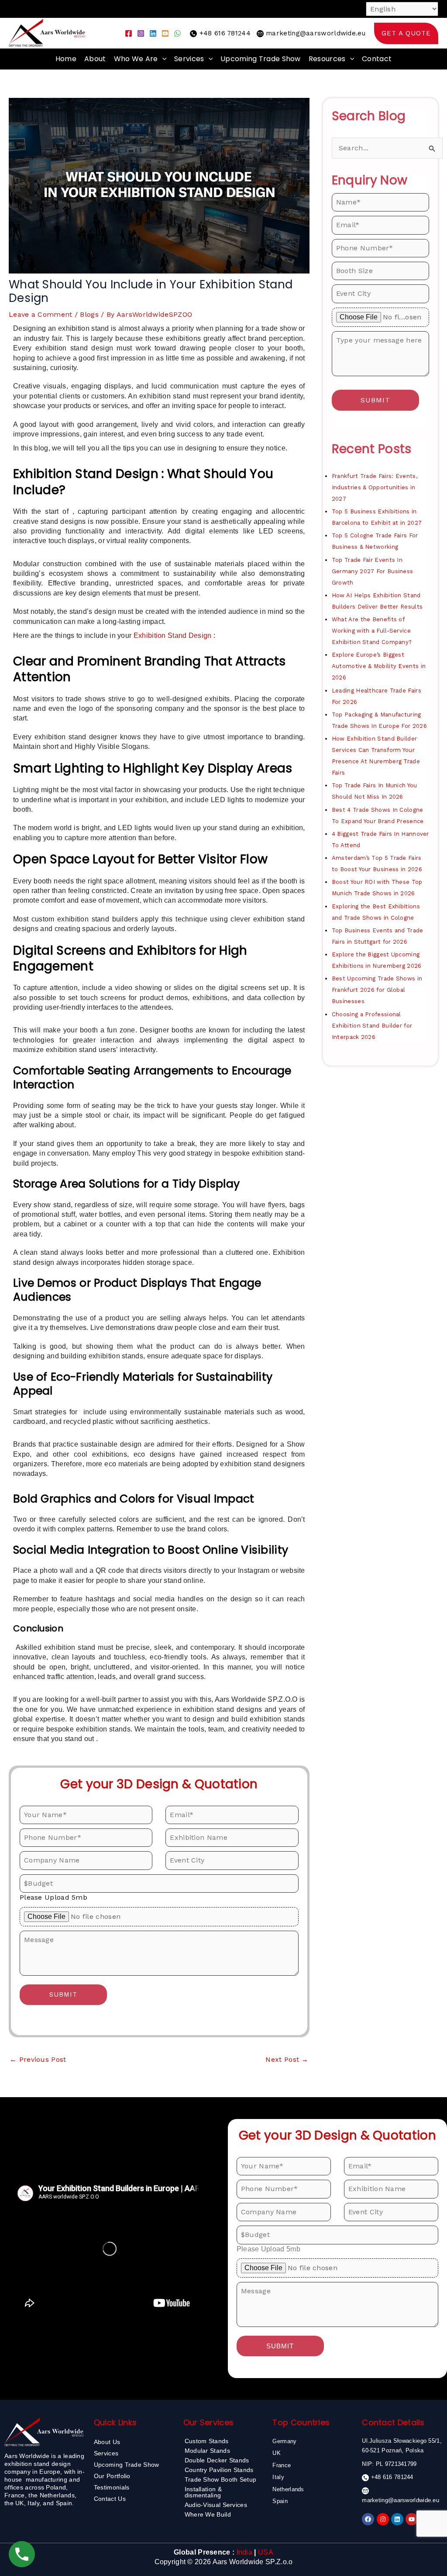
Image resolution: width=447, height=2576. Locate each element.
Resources (327, 59)
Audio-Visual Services (216, 2505)
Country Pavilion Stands (219, 2470)
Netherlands (288, 2489)
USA (266, 2552)
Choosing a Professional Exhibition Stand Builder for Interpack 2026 (372, 1026)
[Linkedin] (153, 33)
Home (66, 59)
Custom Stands (207, 2441)
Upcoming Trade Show (261, 59)
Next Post (287, 2059)
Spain (280, 2501)
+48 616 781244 (225, 33)
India (245, 2552)
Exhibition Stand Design (173, 635)
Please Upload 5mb (53, 1897)
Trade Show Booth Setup (221, 2479)
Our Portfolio (112, 2476)
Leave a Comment (41, 314)
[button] (406, 33)
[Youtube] (165, 33)
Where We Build (208, 2514)
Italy (278, 2477)
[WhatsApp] (177, 33)
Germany (284, 2441)
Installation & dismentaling (203, 2492)
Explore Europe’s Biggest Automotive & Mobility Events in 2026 (379, 666)
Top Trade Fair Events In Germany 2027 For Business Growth (373, 571)
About (95, 59)
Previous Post (38, 2059)
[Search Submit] (432, 149)
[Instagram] (141, 33)
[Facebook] (129, 33)
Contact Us (110, 2499)
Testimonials (112, 2487)
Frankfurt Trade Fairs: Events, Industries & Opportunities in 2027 (375, 487)
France (282, 2465)
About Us (107, 2442)
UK (277, 2453)
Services (189, 59)
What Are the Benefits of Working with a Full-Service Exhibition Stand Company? (372, 631)
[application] (162, 59)
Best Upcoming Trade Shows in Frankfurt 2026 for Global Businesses (377, 990)
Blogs (89, 314)
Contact (377, 59)
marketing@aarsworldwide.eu (316, 33)
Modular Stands (207, 2451)
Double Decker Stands (217, 2460)
